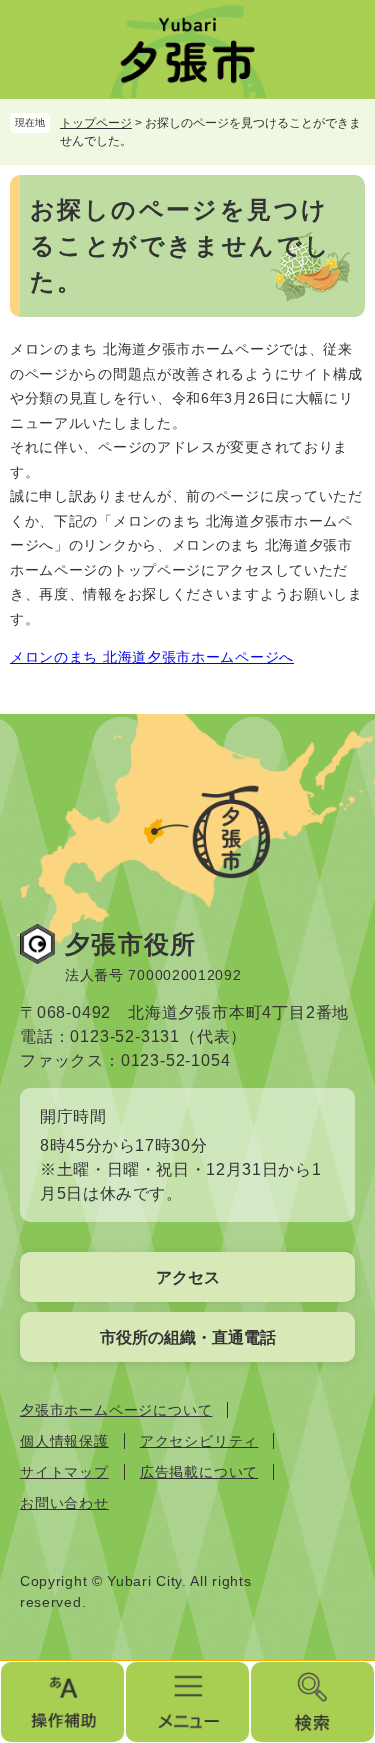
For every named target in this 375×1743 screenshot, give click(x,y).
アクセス (188, 1277)
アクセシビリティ (199, 1441)
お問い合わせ (64, 1503)
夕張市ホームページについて (116, 1410)
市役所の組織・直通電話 (188, 1337)
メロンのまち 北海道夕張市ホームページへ (152, 657)
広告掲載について (199, 1472)
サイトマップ (64, 1472)
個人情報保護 (64, 1441)
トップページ (96, 123)
